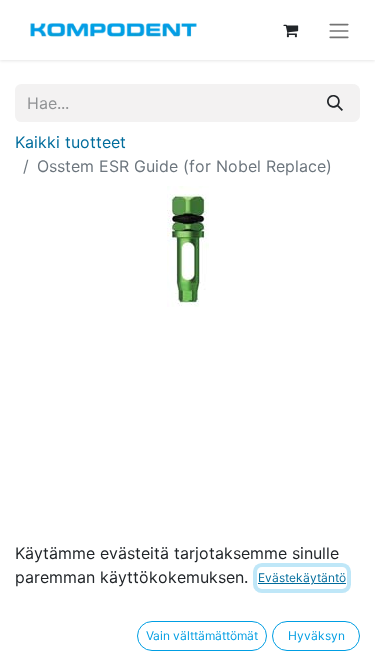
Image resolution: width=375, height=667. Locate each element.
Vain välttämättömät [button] (202, 635)
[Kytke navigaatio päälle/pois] (339, 30)
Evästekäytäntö (302, 577)
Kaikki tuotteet (70, 142)
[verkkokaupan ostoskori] (290, 30)
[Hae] (335, 103)
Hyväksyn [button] (316, 635)
